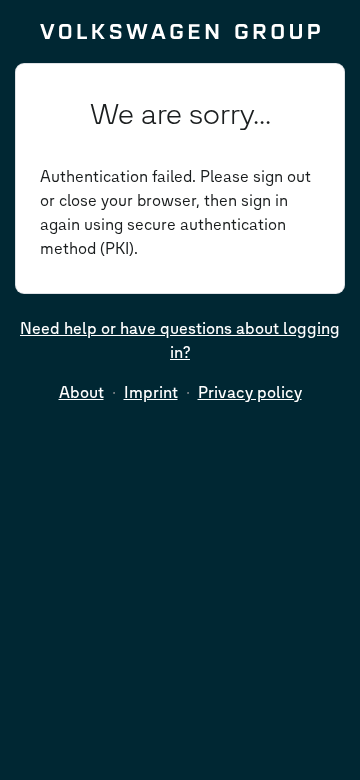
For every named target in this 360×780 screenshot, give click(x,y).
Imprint (151, 392)
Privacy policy (250, 392)
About (81, 392)
